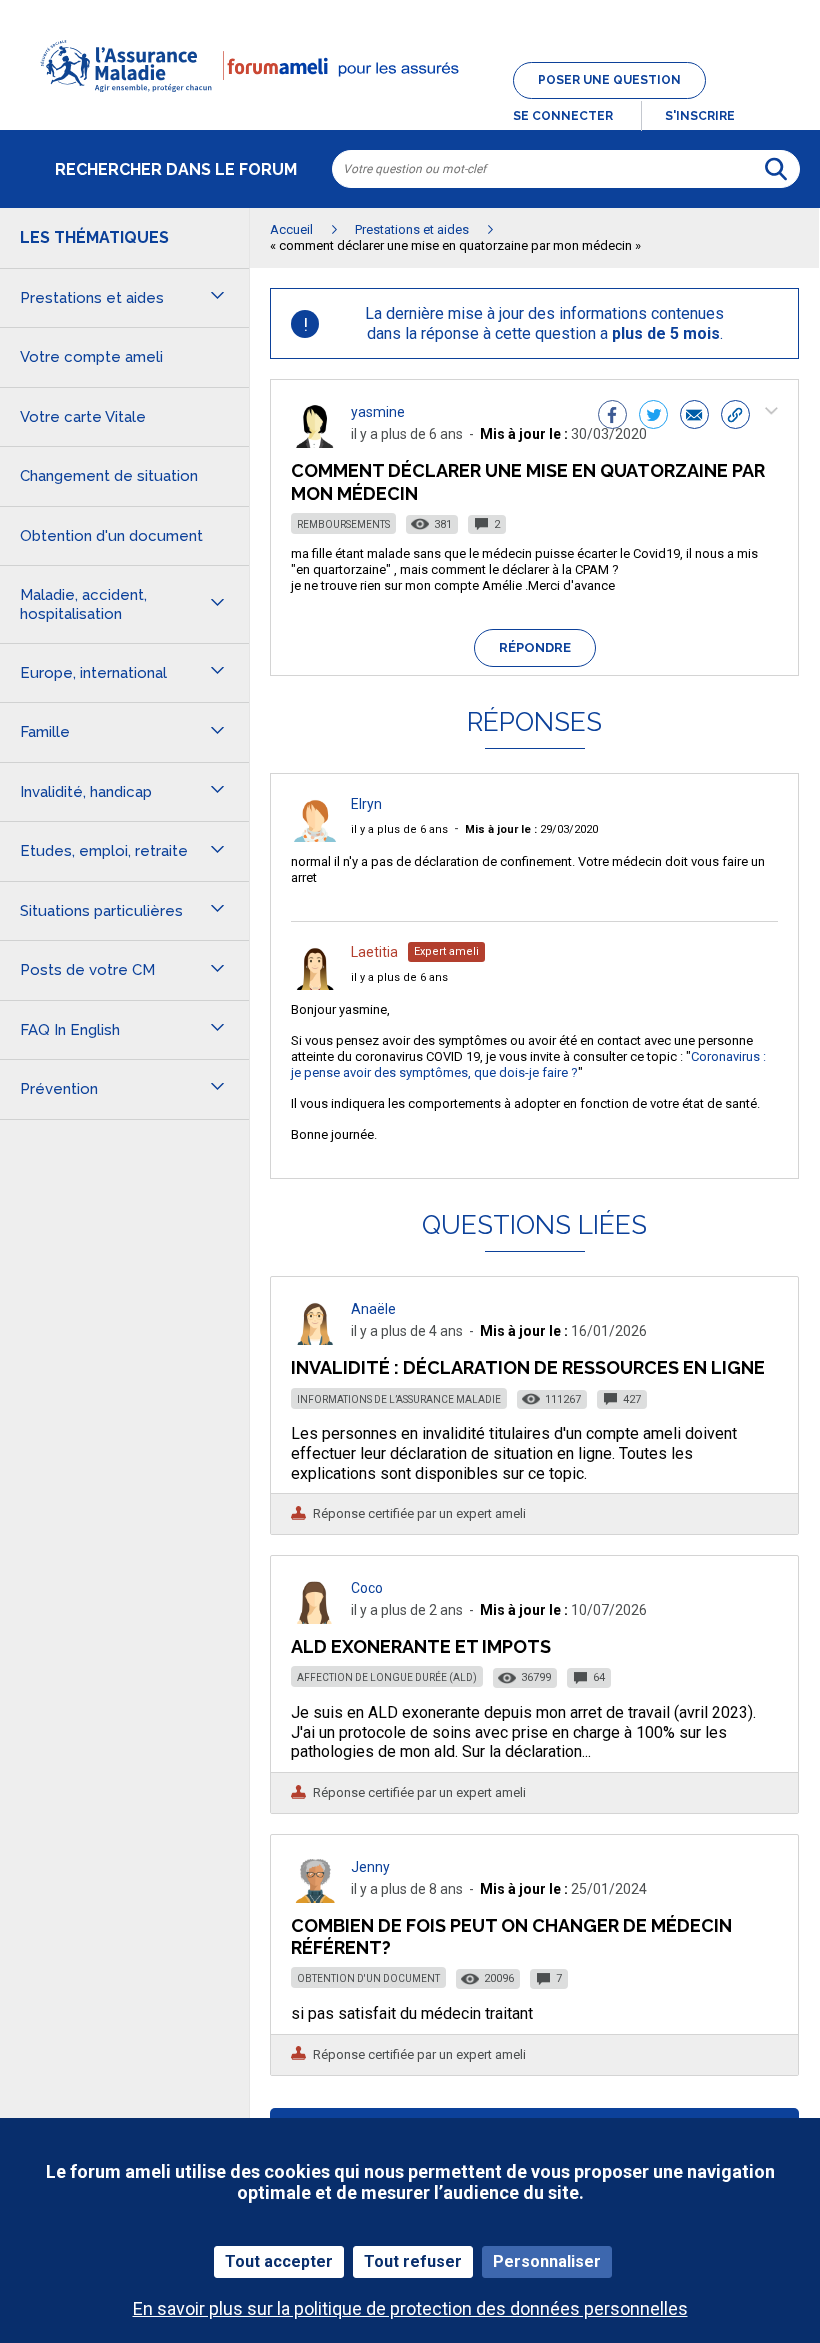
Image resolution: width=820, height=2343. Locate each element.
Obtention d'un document (368, 1978)
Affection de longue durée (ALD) (387, 1677)
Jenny (370, 1867)
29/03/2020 (531, 829)
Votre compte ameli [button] (91, 357)
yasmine (378, 412)
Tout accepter (279, 2261)
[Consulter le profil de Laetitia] (315, 984)
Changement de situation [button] (109, 476)
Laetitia (374, 952)
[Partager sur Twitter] (653, 417)
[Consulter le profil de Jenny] (315, 1897)
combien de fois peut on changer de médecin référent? (511, 1936)
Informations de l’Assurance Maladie (399, 1399)
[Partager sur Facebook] (612, 417)
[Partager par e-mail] (694, 417)
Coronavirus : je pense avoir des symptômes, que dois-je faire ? (528, 1064)
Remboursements (343, 524)
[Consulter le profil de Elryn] (315, 836)
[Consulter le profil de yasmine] (315, 442)
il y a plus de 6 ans (399, 829)
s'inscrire (700, 116)
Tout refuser (413, 2261)
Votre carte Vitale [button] (83, 417)
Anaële (373, 1309)
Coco (367, 1588)
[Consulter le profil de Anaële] (315, 1339)
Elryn (366, 804)
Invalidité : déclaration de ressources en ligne (528, 1367)
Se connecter (563, 116)
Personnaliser (547, 2261)
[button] (410, 104)
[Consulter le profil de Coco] (315, 1618)
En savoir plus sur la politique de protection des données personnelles (410, 2308)
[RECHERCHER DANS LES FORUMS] (776, 169)
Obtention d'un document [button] (111, 536)
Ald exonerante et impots (421, 1646)
